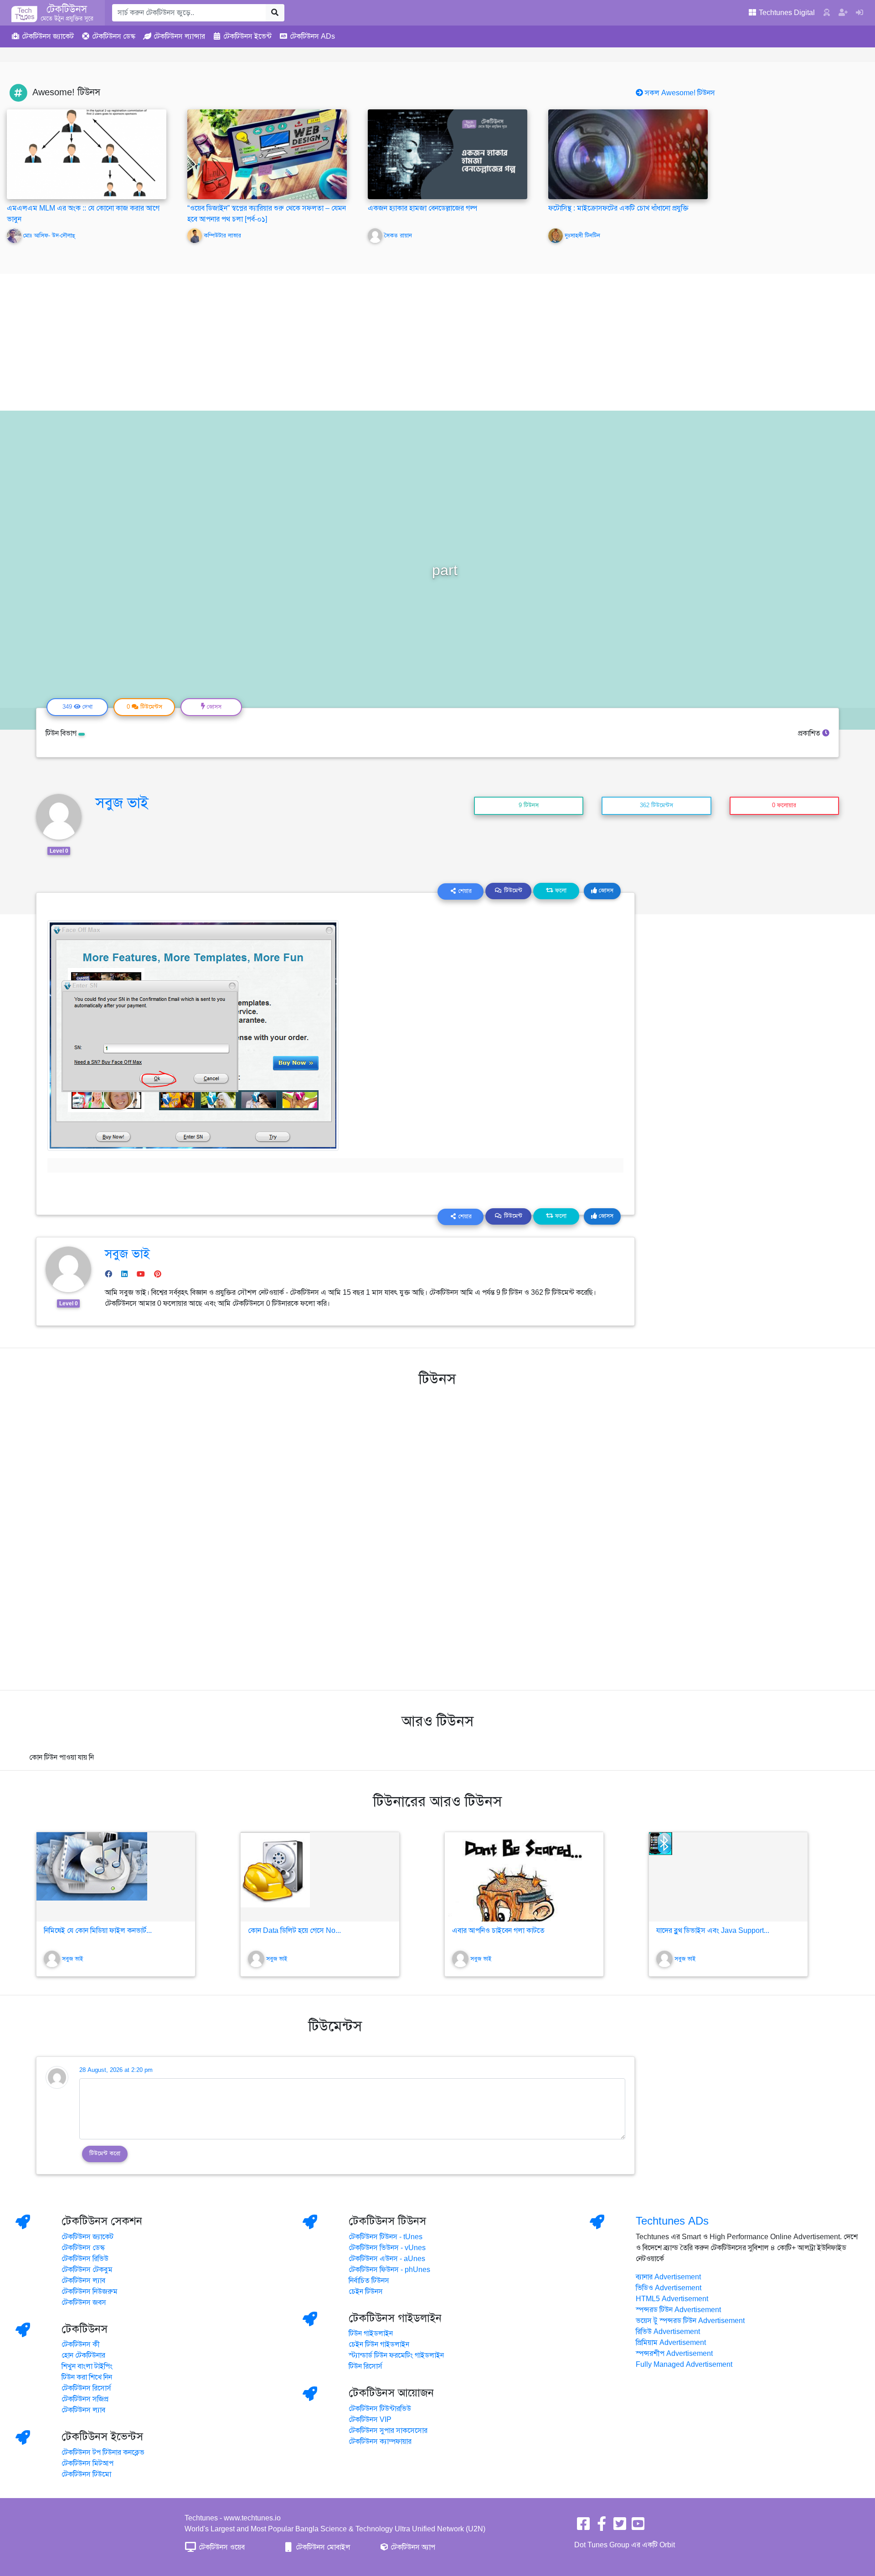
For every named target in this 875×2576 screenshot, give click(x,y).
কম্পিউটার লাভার (222, 236)
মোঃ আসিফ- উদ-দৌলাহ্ (49, 236)
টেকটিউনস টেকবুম (87, 2270)
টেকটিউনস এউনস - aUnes (387, 2259)
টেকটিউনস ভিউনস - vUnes (387, 2248)
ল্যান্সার (179, 36)
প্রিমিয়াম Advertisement (671, 2343)
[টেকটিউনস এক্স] (620, 2527)
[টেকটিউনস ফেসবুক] (583, 2527)
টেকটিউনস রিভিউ (85, 2259)
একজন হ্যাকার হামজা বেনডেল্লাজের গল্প (422, 208)
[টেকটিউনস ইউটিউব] (638, 2527)
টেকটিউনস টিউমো (86, 2474)
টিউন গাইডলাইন (371, 2334)
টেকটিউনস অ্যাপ (412, 2547)
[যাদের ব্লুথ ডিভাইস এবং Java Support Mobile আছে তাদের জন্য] (728, 1877)
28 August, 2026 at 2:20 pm (116, 2070)
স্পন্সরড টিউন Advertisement (678, 2310)
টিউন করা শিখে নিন (87, 2377)
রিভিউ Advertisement (668, 2332)
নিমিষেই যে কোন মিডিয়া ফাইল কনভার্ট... (98, 1931)
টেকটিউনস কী (81, 2344)
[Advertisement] (437, 342)
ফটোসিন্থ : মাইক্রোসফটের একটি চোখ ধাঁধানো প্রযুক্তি (618, 208)
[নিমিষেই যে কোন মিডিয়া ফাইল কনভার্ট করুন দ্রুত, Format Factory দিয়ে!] (116, 1877)
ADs (312, 36)
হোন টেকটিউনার (83, 2355)
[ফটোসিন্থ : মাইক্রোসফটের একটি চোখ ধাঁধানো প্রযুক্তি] (628, 154)
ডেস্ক (114, 36)
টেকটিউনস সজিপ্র (85, 2399)
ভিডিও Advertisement (669, 2288)
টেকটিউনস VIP (370, 2420)
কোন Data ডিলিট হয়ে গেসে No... (294, 1931)
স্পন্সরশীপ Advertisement (674, 2354)
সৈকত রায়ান (398, 236)
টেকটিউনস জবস (84, 2303)
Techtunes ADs (672, 2221)
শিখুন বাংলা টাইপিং (87, 2366)
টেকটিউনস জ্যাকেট (87, 2237)
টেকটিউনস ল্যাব (83, 2281)
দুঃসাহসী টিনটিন (582, 236)
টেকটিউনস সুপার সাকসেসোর (388, 2431)
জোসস (605, 891)
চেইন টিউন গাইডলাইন (379, 2344)
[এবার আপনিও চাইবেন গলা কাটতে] (524, 1877)
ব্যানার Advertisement (668, 2277)
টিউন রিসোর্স (365, 2366)
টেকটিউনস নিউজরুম (90, 2292)
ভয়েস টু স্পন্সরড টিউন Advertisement (690, 2321)
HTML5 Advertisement (672, 2299)
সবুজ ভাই (122, 803)
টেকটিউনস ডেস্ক (83, 2248)
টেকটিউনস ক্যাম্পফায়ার (380, 2442)
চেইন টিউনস (366, 2292)
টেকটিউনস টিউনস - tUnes (386, 2237)
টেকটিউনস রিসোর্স (86, 2388)
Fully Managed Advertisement (684, 2365)
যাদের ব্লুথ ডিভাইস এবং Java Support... (713, 1931)
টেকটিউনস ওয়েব (221, 2547)
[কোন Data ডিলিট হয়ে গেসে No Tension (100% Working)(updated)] (320, 1877)
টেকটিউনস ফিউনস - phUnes (389, 2270)
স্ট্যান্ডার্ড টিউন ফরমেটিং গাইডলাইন (396, 2355)
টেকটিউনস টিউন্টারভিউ (380, 2409)
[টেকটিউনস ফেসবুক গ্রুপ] (602, 2527)
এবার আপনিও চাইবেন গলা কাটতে (498, 1931)
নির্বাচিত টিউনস (369, 2281)
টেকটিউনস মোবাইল (322, 2547)
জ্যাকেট (48, 36)
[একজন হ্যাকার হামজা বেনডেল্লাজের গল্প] (448, 154)
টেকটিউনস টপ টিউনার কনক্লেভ (103, 2452)
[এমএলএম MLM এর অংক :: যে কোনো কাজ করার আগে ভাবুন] (87, 154)
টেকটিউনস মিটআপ (87, 2463)
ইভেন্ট (247, 36)
